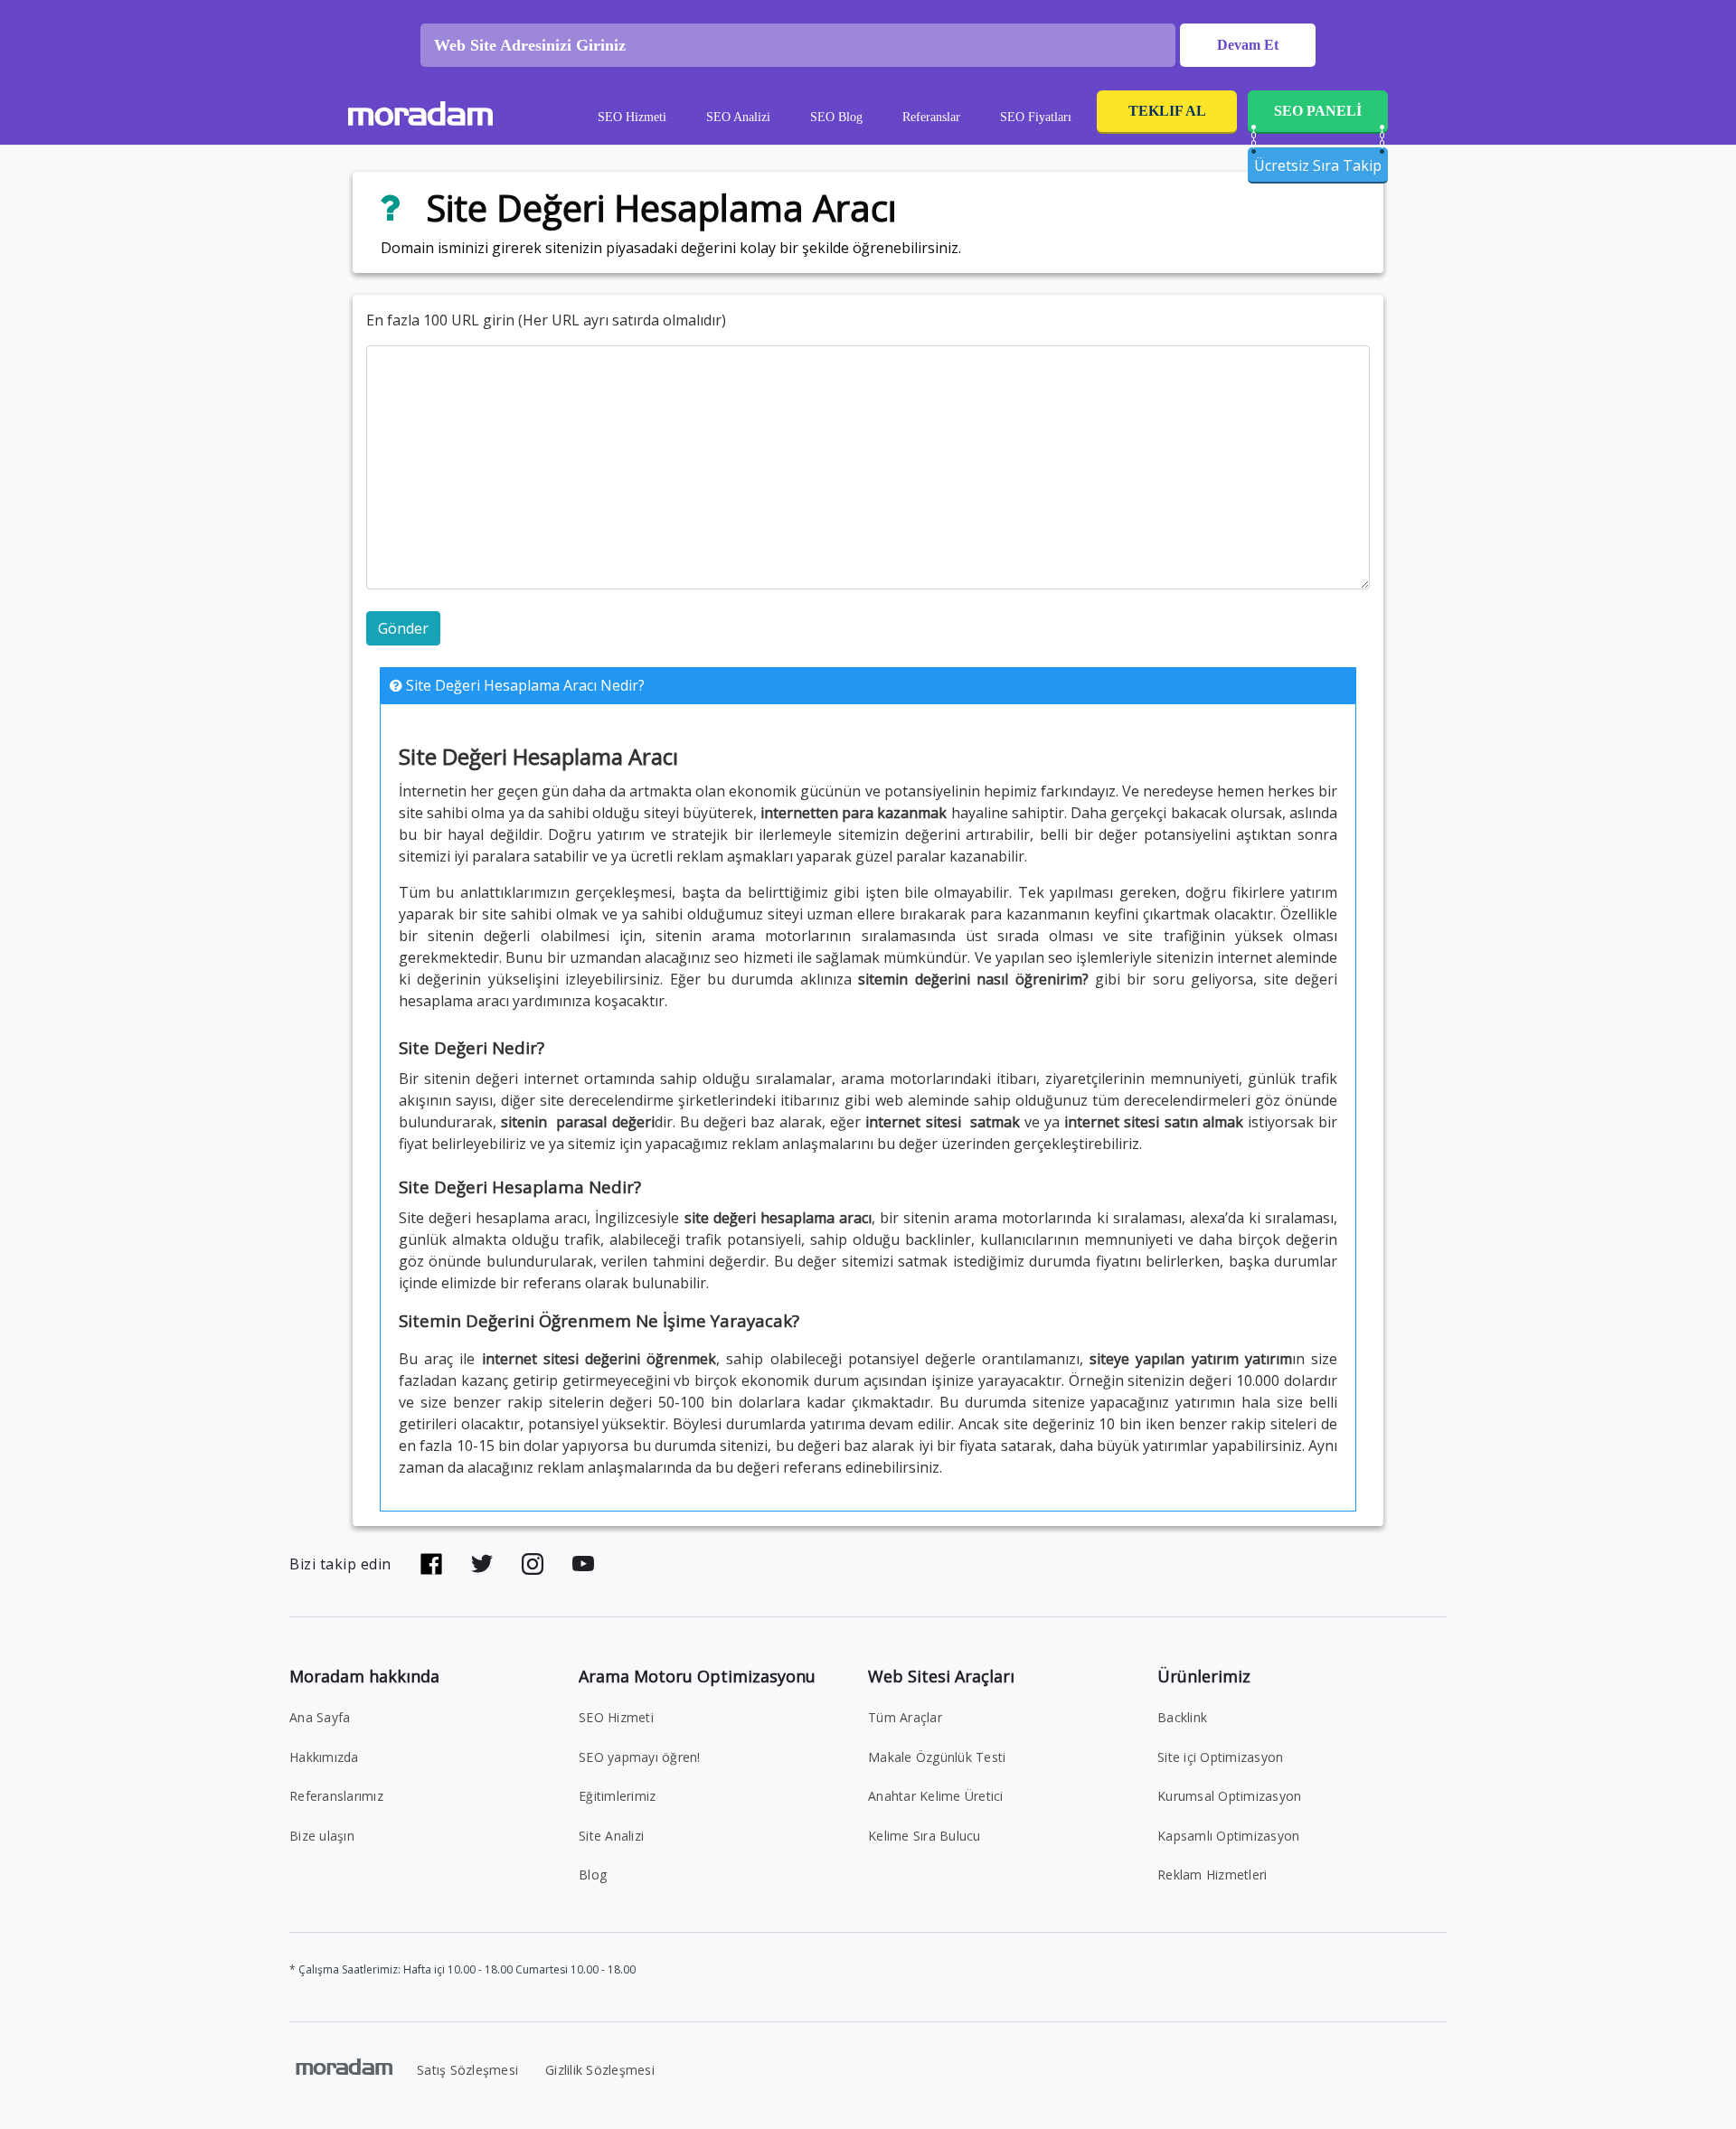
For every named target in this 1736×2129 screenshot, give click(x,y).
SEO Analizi (738, 117)
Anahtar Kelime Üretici (936, 1796)
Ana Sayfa (320, 1717)
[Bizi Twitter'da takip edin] (482, 1564)
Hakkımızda (324, 1757)
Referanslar (931, 117)
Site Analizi (611, 1836)
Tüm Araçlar (905, 1717)
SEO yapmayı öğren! (640, 1757)
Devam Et (1248, 45)
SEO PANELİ (1318, 111)
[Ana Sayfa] (420, 117)
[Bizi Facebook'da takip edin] (431, 1564)
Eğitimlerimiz (617, 1796)
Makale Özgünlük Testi (937, 1757)
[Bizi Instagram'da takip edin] (533, 1564)
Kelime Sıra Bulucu (925, 1836)
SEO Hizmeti (632, 117)
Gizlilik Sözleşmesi (600, 2070)
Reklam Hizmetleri (1212, 1875)
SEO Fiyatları (1036, 117)
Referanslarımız (336, 1796)
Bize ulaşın (322, 1836)
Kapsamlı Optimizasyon (1228, 1836)
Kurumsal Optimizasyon (1229, 1796)
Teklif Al (1167, 111)
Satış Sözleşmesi (467, 2070)
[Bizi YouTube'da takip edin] (583, 1564)
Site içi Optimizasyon (1220, 1757)
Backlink (1182, 1717)
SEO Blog (836, 117)
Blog (593, 1875)
